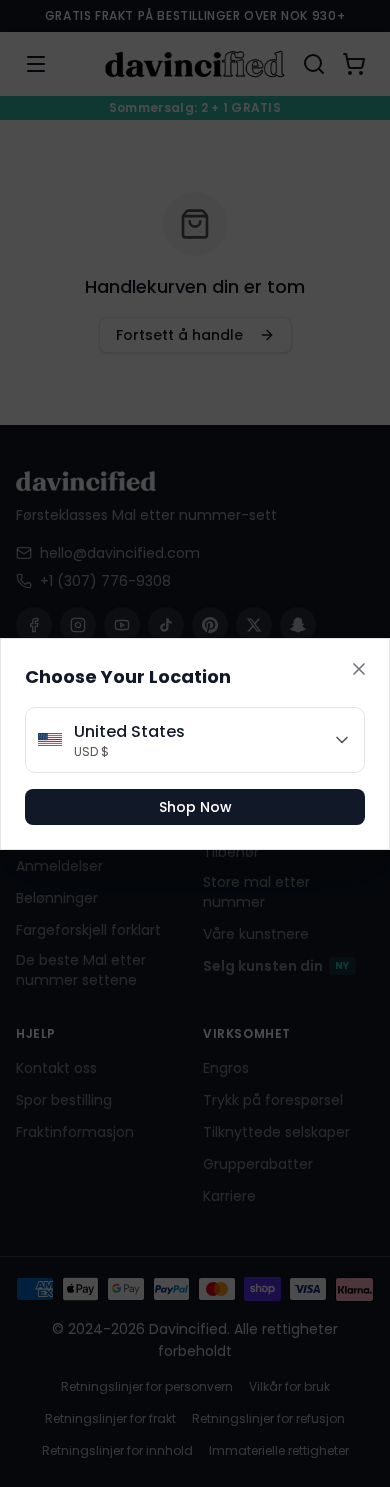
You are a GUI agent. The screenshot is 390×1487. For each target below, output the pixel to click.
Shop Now (195, 807)
